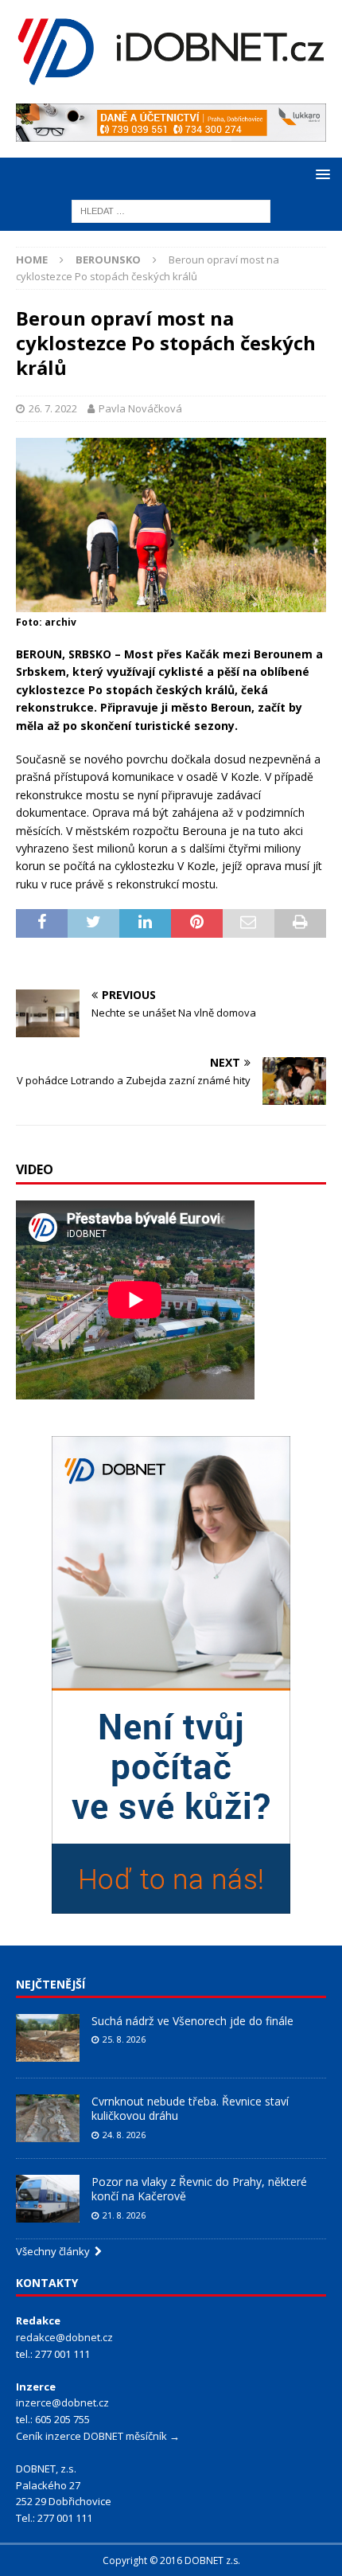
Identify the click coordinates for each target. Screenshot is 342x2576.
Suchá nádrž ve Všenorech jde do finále (192, 2021)
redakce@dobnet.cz (64, 2337)
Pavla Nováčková (140, 408)
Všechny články (55, 2251)
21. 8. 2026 (124, 2215)
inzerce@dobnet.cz (62, 2402)
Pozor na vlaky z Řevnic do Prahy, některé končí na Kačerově (199, 2189)
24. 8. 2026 (124, 2135)
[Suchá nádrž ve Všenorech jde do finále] (48, 2038)
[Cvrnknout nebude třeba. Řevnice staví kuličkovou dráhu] (48, 2118)
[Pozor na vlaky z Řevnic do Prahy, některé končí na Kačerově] (48, 2199)
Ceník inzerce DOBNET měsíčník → (98, 2436)
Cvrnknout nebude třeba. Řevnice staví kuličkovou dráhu (190, 2108)
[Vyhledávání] (171, 210)
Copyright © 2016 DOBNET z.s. (171, 2560)
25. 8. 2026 (124, 2039)
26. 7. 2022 (53, 408)
